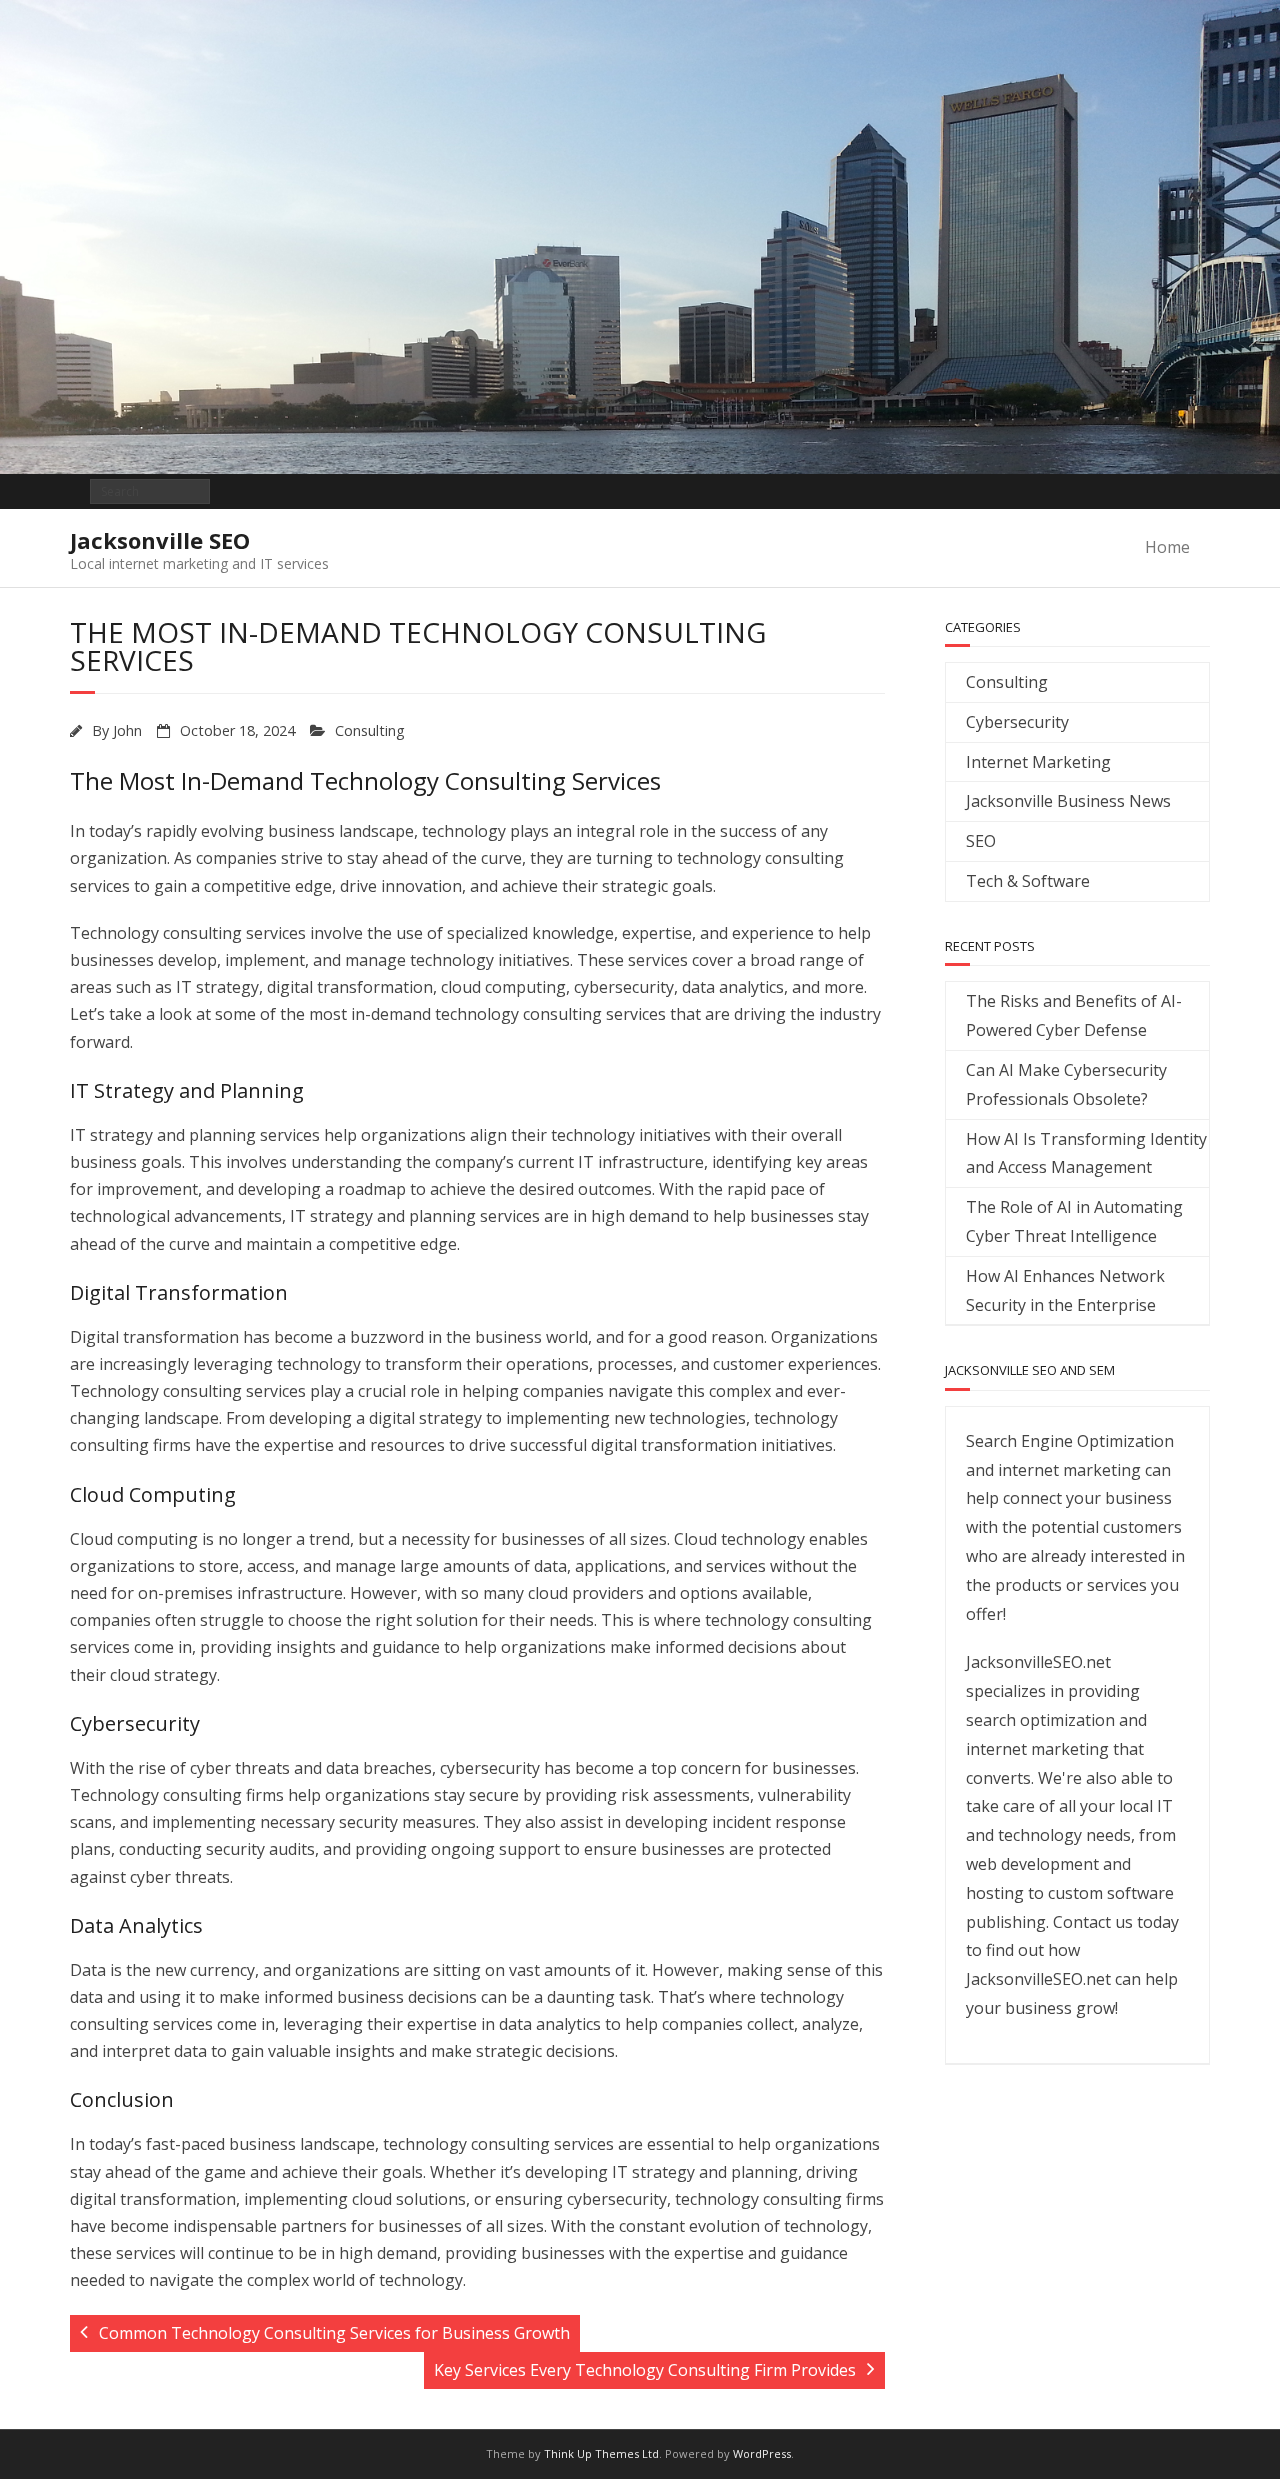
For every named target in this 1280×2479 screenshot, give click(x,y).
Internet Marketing (1038, 762)
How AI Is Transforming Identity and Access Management (1086, 1153)
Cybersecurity (1017, 722)
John (127, 730)
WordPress (762, 2453)
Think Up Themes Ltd (601, 2453)
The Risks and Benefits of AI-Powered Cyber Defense (1074, 1015)
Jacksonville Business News (1068, 801)
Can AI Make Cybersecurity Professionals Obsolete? (1066, 1084)
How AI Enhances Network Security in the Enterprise (1065, 1290)
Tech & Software (1028, 881)
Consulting (370, 730)
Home (1167, 547)
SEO (981, 841)
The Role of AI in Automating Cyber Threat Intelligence (1074, 1221)
